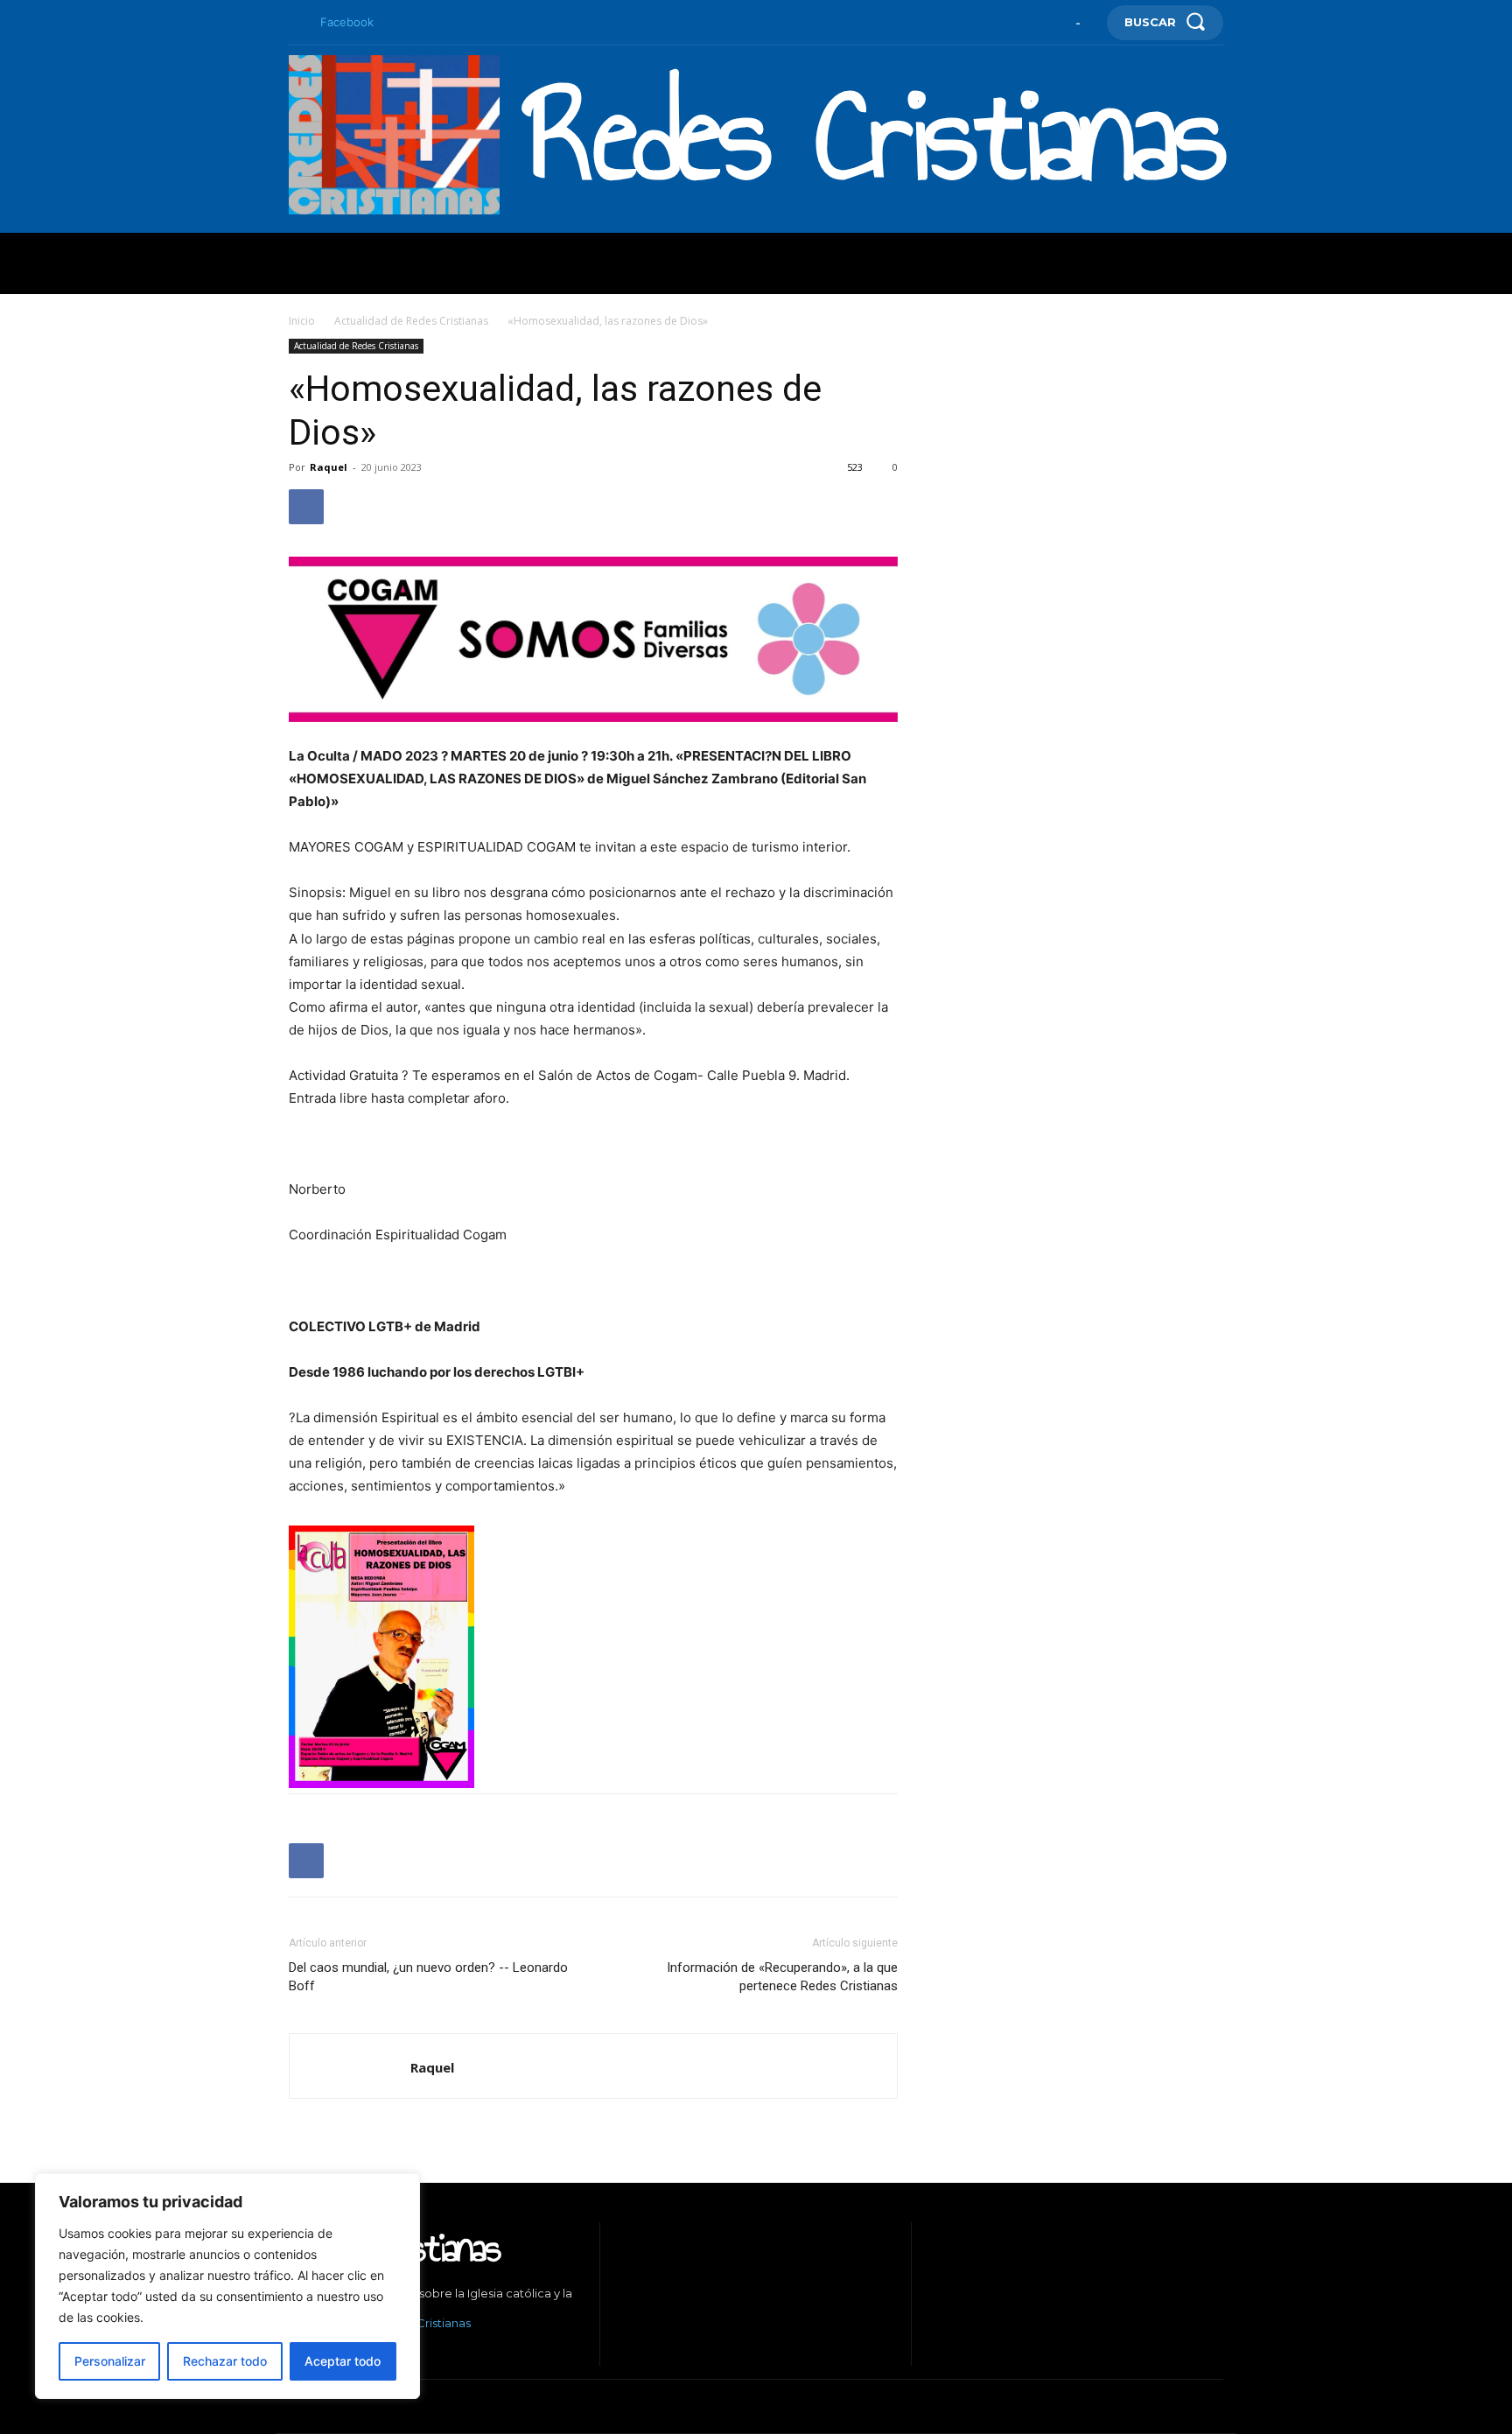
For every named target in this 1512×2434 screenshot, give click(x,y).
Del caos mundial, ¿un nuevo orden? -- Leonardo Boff (428, 1977)
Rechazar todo (225, 2361)
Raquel (329, 467)
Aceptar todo (343, 2361)
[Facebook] (296, 23)
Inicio (302, 321)
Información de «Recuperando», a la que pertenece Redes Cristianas (782, 1977)
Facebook (347, 22)
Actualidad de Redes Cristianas (411, 321)
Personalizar (110, 2361)
